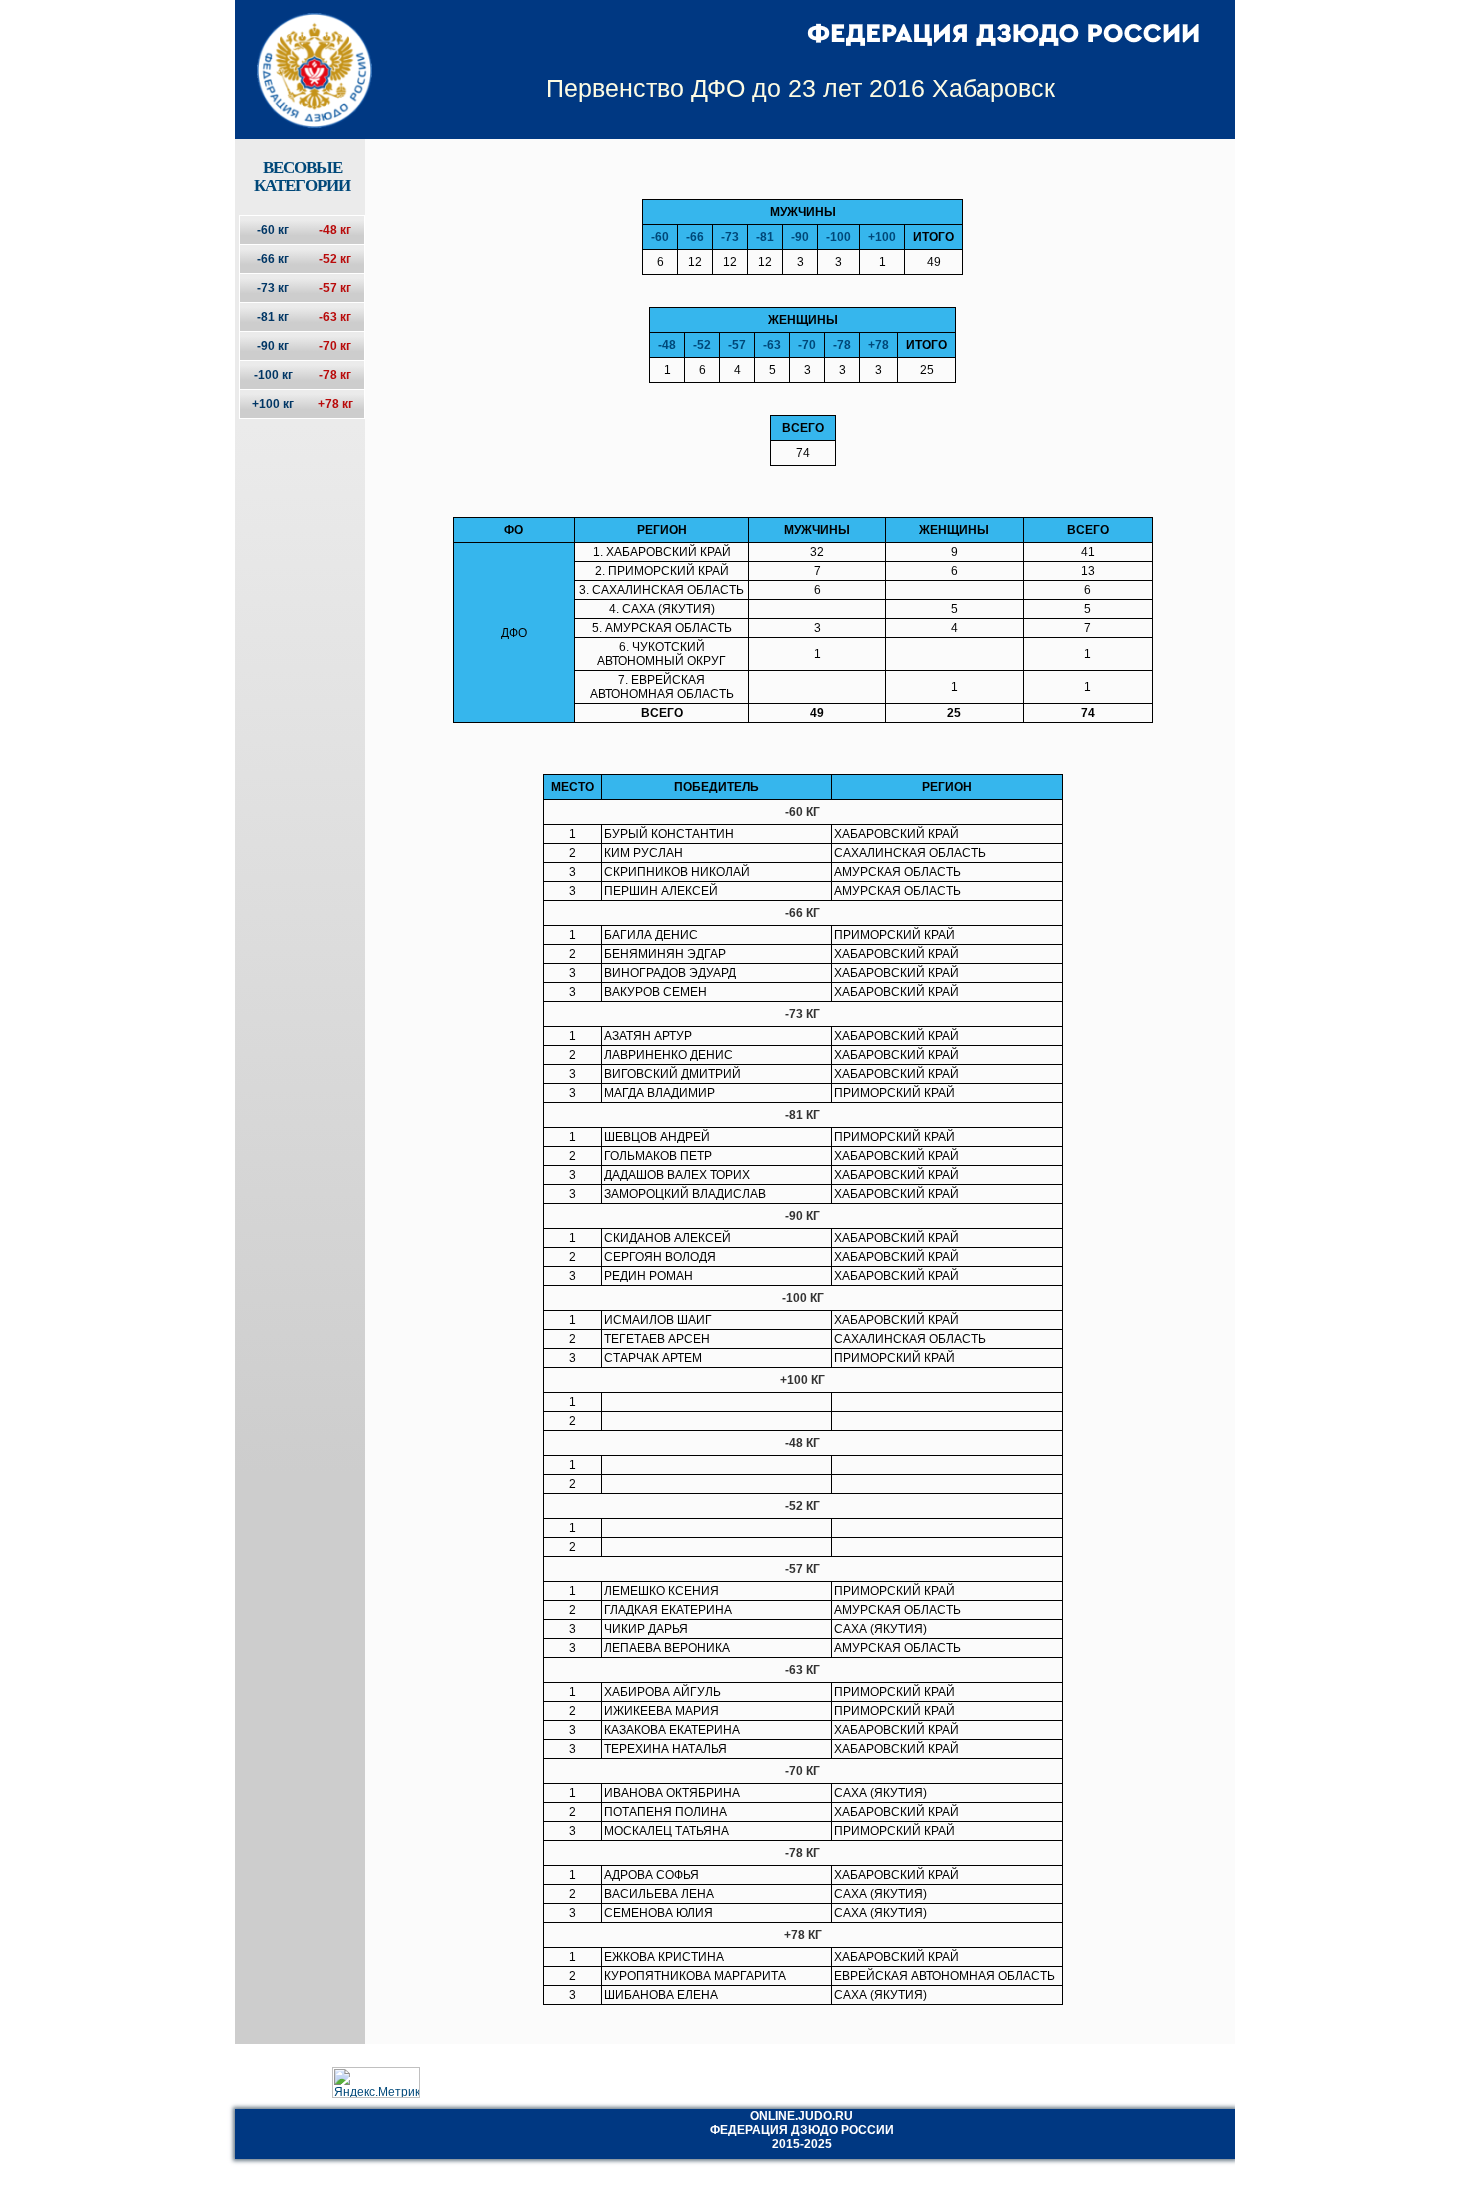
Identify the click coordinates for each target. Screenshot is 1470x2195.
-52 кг (335, 259)
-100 (838, 237)
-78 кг (335, 375)
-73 (730, 237)
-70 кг (335, 346)
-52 (702, 345)
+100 (882, 237)
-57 (737, 345)
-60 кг (273, 230)
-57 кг (335, 288)
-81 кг (273, 317)
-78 (842, 345)
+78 (878, 345)
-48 (667, 345)
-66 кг (273, 259)
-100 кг (273, 375)
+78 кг (335, 404)
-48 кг (335, 230)
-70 (807, 345)
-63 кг (335, 317)
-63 (772, 345)
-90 (800, 237)
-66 (695, 237)
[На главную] (301, 53)
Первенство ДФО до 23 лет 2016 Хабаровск (800, 88)
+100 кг (273, 404)
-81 (765, 237)
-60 (660, 237)
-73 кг (273, 288)
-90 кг (273, 346)
